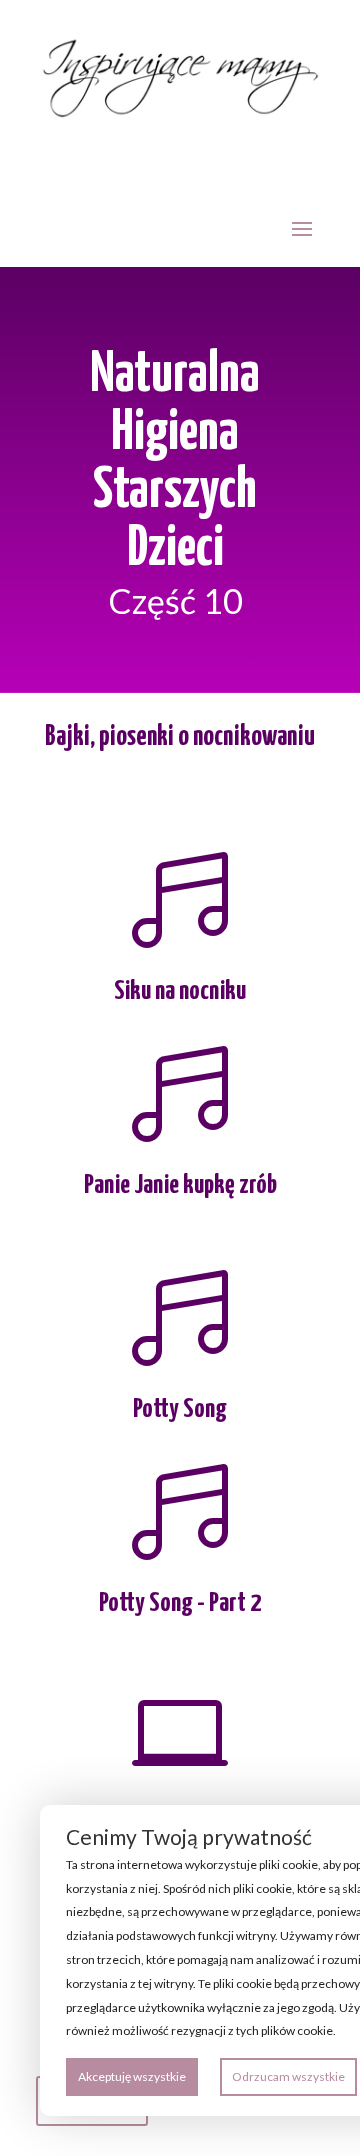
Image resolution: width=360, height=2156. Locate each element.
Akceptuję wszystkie (132, 2076)
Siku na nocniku (180, 991)
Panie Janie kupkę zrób (180, 1185)
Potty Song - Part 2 (180, 1603)
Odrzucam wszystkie (288, 2076)
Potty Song (180, 1409)
